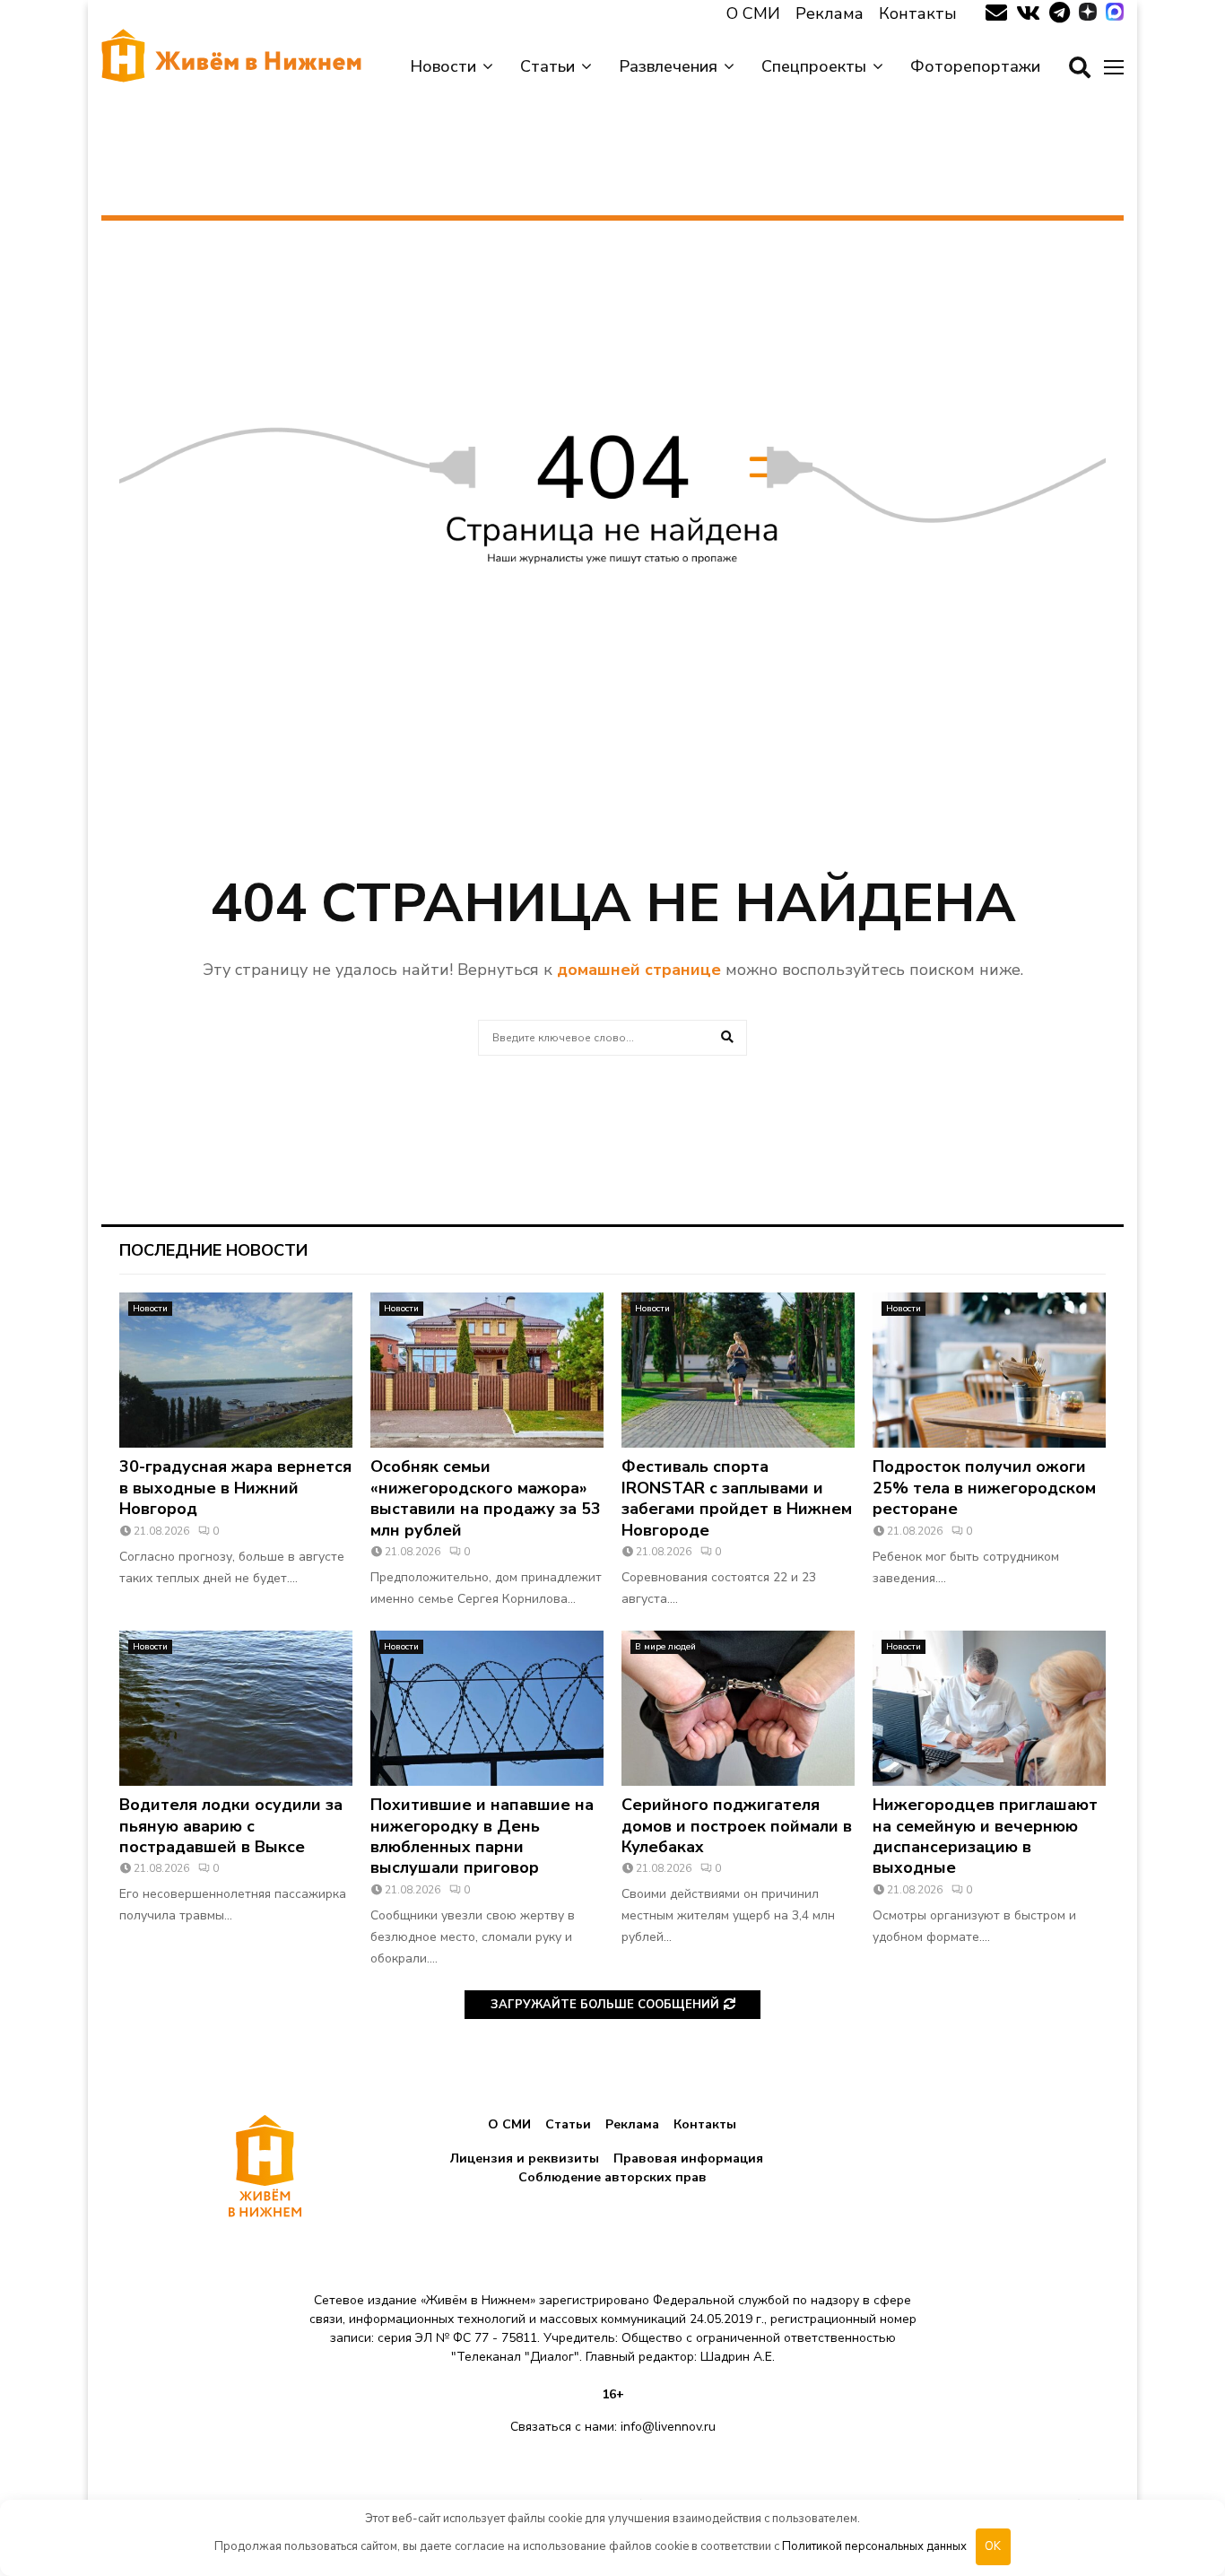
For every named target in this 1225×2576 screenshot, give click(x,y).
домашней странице (639, 970)
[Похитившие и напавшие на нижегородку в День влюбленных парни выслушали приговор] (487, 1708)
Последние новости (213, 1250)
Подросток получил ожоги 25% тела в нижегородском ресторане (984, 1488)
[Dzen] (1088, 13)
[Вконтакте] (1028, 13)
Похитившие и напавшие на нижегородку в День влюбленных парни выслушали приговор (482, 1836)
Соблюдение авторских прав (612, 2177)
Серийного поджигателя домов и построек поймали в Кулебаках (737, 1826)
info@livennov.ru (668, 2427)
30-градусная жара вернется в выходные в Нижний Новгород (235, 1488)
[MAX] (1115, 13)
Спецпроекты (814, 66)
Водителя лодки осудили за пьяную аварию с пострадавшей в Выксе (231, 1826)
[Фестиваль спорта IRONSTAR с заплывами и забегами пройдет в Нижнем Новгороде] (738, 1370)
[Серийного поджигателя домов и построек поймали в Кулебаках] (738, 1708)
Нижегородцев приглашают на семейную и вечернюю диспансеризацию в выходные (985, 1836)
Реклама (830, 13)
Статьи (547, 66)
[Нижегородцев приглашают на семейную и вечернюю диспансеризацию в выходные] (989, 1708)
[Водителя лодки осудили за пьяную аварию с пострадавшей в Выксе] (236, 1708)
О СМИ (753, 13)
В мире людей (665, 1647)
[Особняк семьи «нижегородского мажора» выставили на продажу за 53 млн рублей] (487, 1370)
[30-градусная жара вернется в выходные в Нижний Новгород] (236, 1370)
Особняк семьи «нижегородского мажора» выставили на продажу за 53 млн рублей (486, 1498)
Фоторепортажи (975, 66)
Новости (443, 66)
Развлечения (668, 66)
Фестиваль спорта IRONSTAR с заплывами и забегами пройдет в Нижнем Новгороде (737, 1498)
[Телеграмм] (1060, 13)
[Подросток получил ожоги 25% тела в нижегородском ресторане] (989, 1370)
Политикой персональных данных (874, 2546)
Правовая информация (688, 2158)
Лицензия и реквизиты (525, 2158)
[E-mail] (996, 13)
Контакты (918, 13)
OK (993, 2546)
